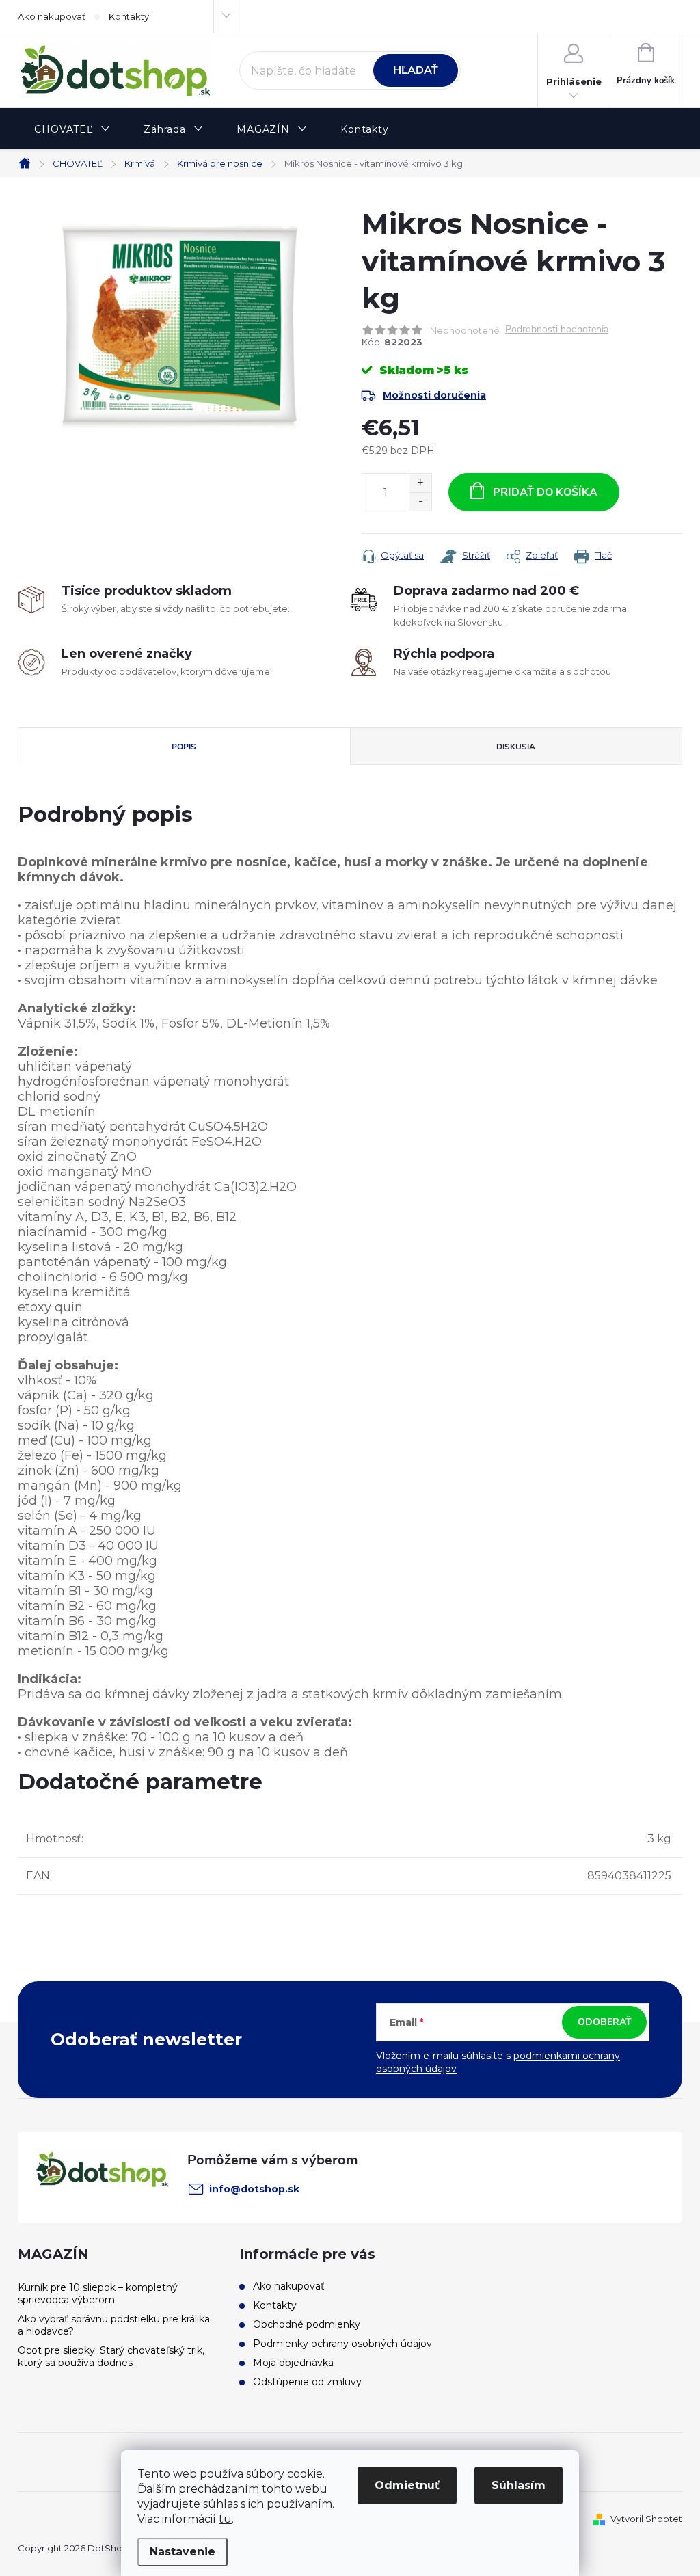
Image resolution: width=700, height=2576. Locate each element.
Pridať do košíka (545, 492)
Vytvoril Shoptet (646, 2519)
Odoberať (605, 2022)
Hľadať (416, 70)
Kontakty (129, 16)
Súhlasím (519, 2485)
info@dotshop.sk (254, 2189)
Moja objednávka (293, 2363)
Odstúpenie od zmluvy (307, 2382)
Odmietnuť (407, 2485)
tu (225, 2519)
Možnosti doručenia (434, 395)
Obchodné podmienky (307, 2324)
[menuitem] (72, 130)
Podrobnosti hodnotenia (557, 330)
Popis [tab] (184, 747)
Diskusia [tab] (516, 747)
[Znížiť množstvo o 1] (420, 501)
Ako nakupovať (52, 16)
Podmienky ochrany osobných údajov (342, 2344)
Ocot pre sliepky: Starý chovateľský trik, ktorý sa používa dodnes (111, 2357)
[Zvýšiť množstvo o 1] (420, 483)
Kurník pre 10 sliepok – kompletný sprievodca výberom (98, 2294)
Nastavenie (183, 2552)
